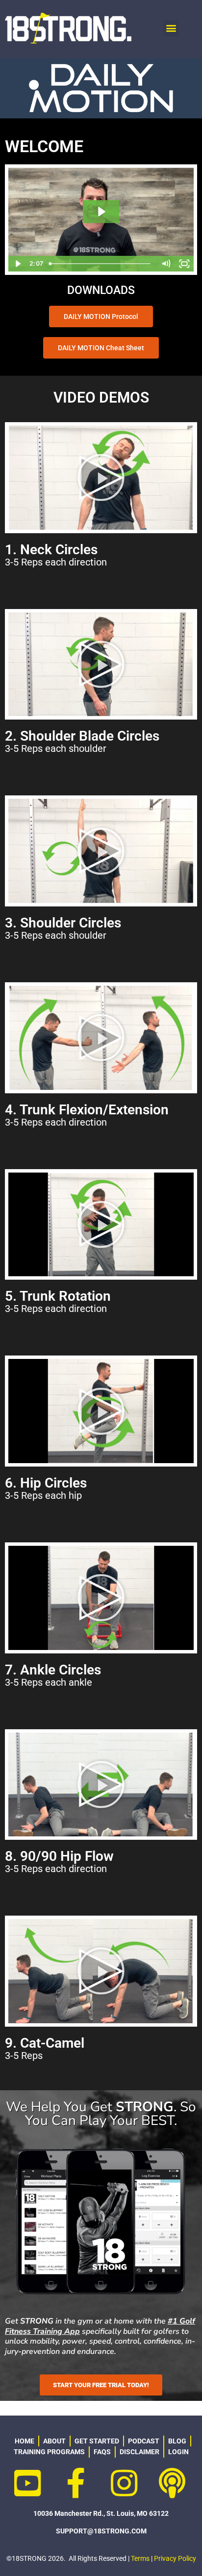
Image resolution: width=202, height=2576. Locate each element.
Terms (140, 2558)
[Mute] (166, 264)
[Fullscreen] (184, 264)
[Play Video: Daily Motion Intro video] (101, 212)
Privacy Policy (175, 2558)
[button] (171, 28)
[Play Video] (18, 264)
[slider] (101, 264)
